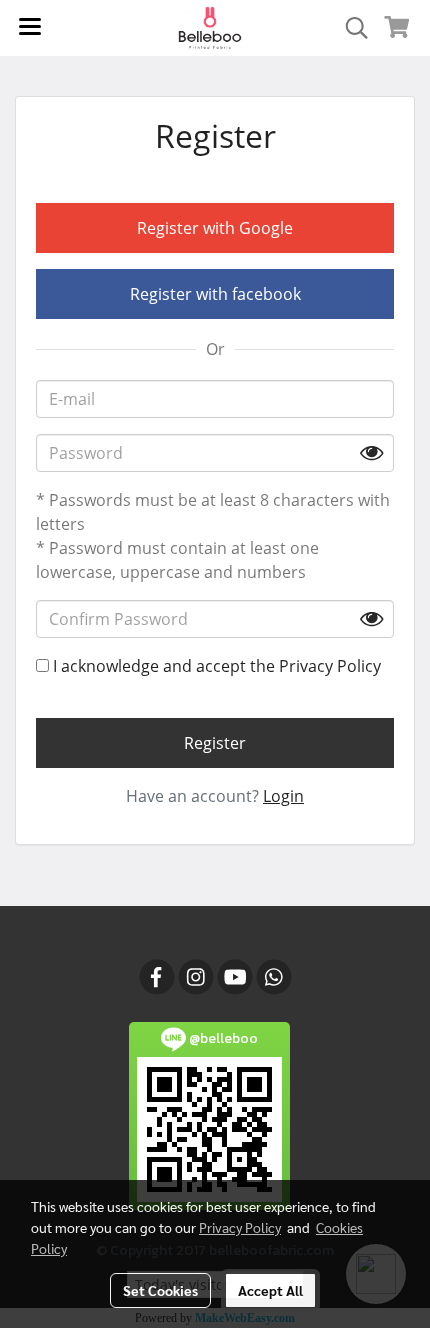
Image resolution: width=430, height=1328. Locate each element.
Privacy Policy (330, 666)
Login (283, 796)
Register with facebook (215, 294)
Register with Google (215, 228)
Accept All (270, 1290)
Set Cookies (160, 1290)
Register (215, 743)
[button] (350, 28)
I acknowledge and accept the (215, 666)
